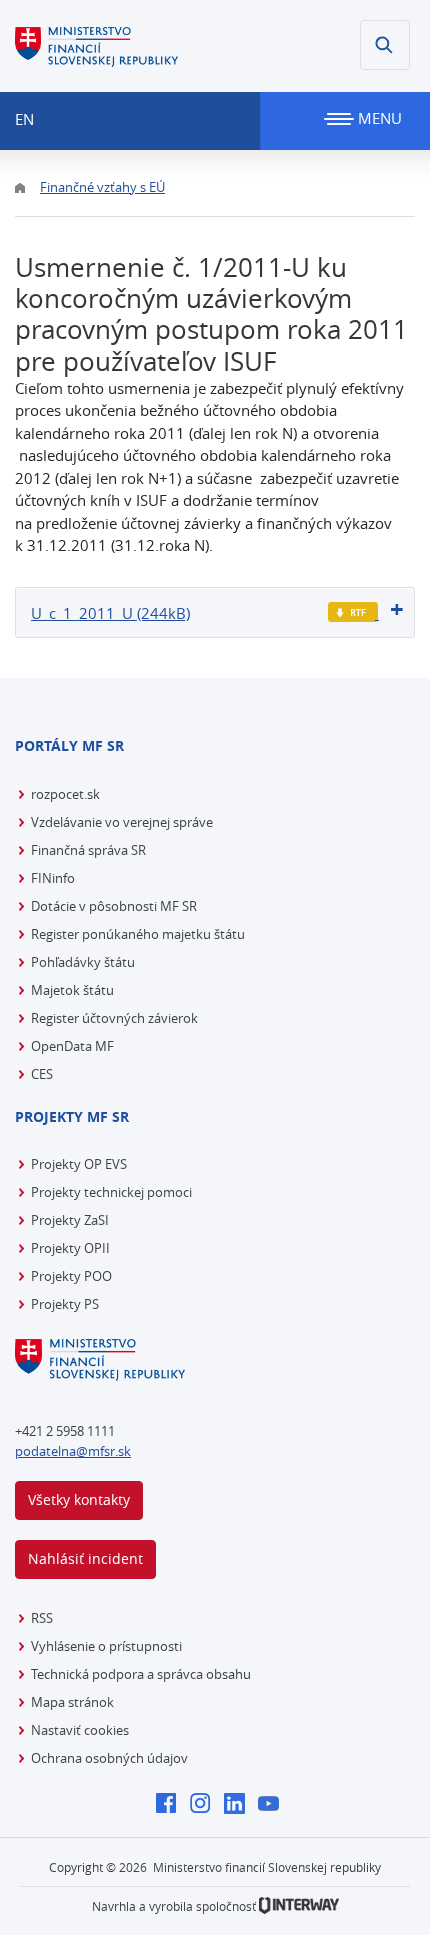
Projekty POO (71, 1276)
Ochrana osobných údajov (109, 1758)
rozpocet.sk (65, 794)
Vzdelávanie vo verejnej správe (122, 822)
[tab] (215, 612)
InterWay (299, 1905)
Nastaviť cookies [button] (80, 1730)
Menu (378, 118)
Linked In (239, 1805)
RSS (42, 1618)
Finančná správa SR (88, 850)
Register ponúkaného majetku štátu (138, 934)
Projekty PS (65, 1304)
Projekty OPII (70, 1248)
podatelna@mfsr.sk (73, 1451)
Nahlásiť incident (85, 1558)
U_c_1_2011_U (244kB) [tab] (110, 613)
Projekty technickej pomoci (111, 1192)
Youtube (273, 1805)
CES (42, 1074)
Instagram (205, 1805)
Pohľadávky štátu (83, 962)
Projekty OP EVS (79, 1164)
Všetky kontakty (79, 1499)
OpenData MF (72, 1046)
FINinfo (53, 878)
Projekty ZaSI (70, 1220)
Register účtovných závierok (114, 1018)
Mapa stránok (72, 1702)
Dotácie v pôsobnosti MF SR (114, 906)
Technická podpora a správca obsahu (141, 1674)
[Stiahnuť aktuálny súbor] (353, 612)
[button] (385, 45)
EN (24, 119)
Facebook (171, 1805)
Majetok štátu (72, 990)
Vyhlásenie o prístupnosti (106, 1646)
